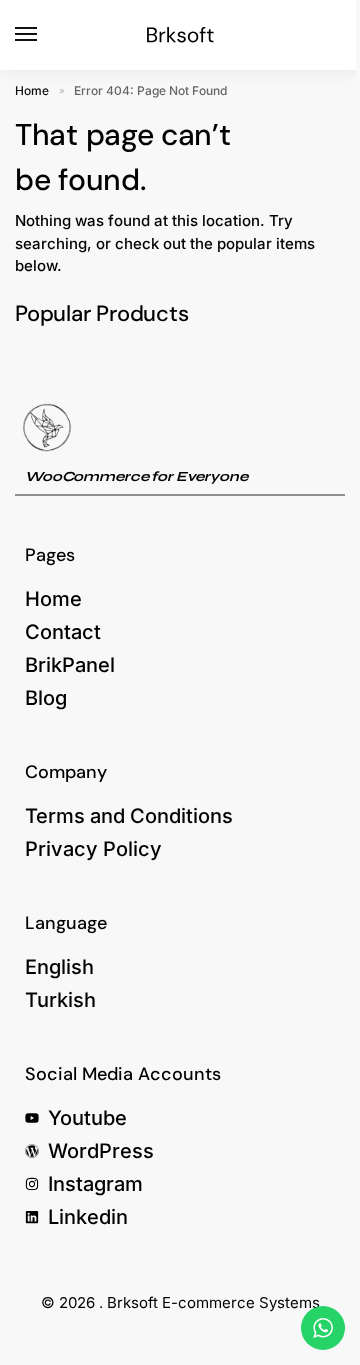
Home (32, 90)
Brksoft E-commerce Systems (213, 1302)
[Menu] (45, 35)
